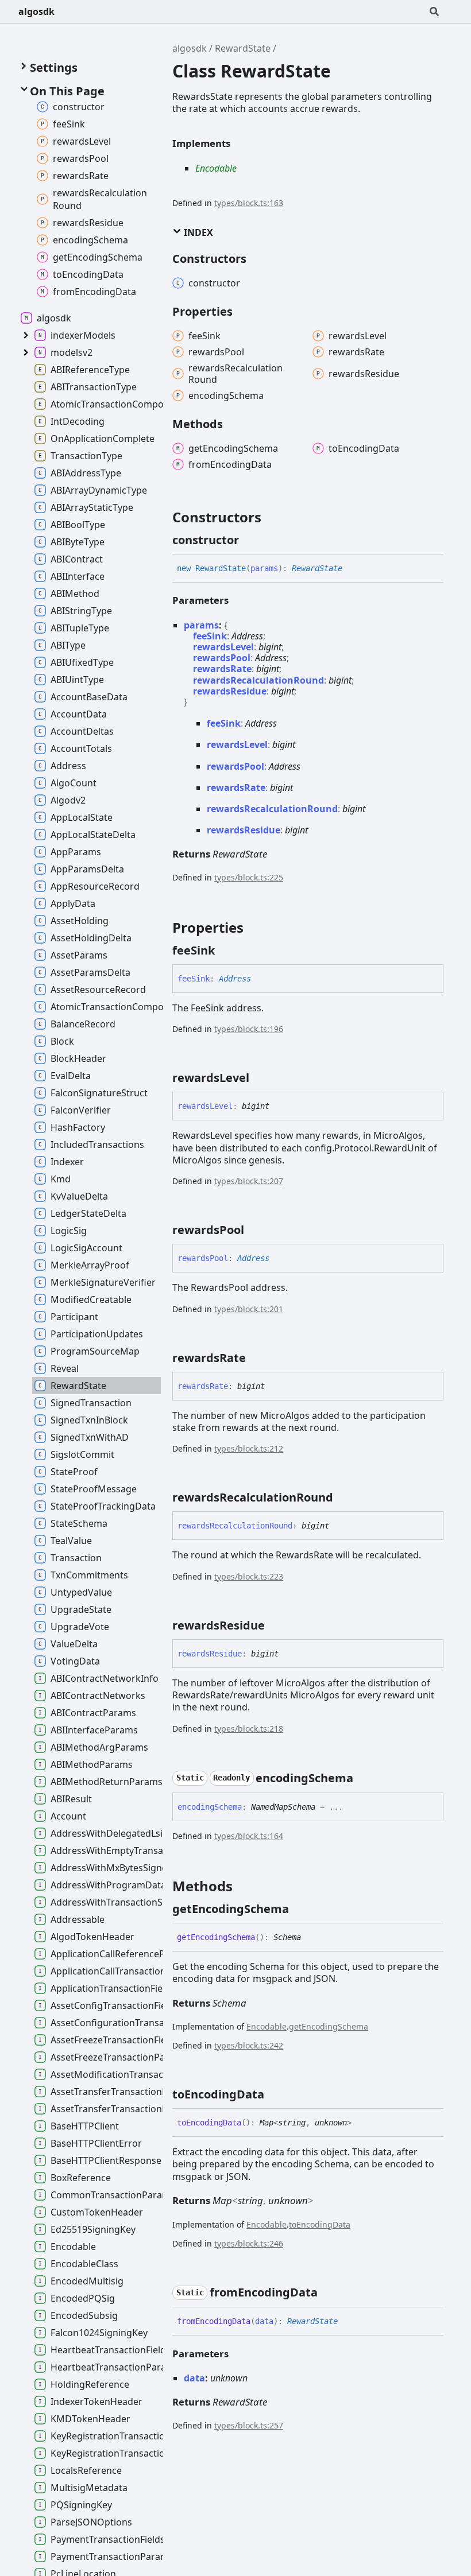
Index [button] (197, 232)
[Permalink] (249, 540)
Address (247, 636)
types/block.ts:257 (249, 2425)
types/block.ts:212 (249, 1448)
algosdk (36, 11)
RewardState (243, 48)
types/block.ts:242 (249, 2045)
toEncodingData (320, 2224)
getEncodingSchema (329, 2026)
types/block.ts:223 (249, 1576)
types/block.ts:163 (249, 203)
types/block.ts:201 (249, 1309)
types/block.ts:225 (249, 877)
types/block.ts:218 (249, 1729)
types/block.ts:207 (249, 1181)
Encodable (216, 168)
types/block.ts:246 (249, 2243)
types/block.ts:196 (249, 1029)
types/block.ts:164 (249, 1836)
